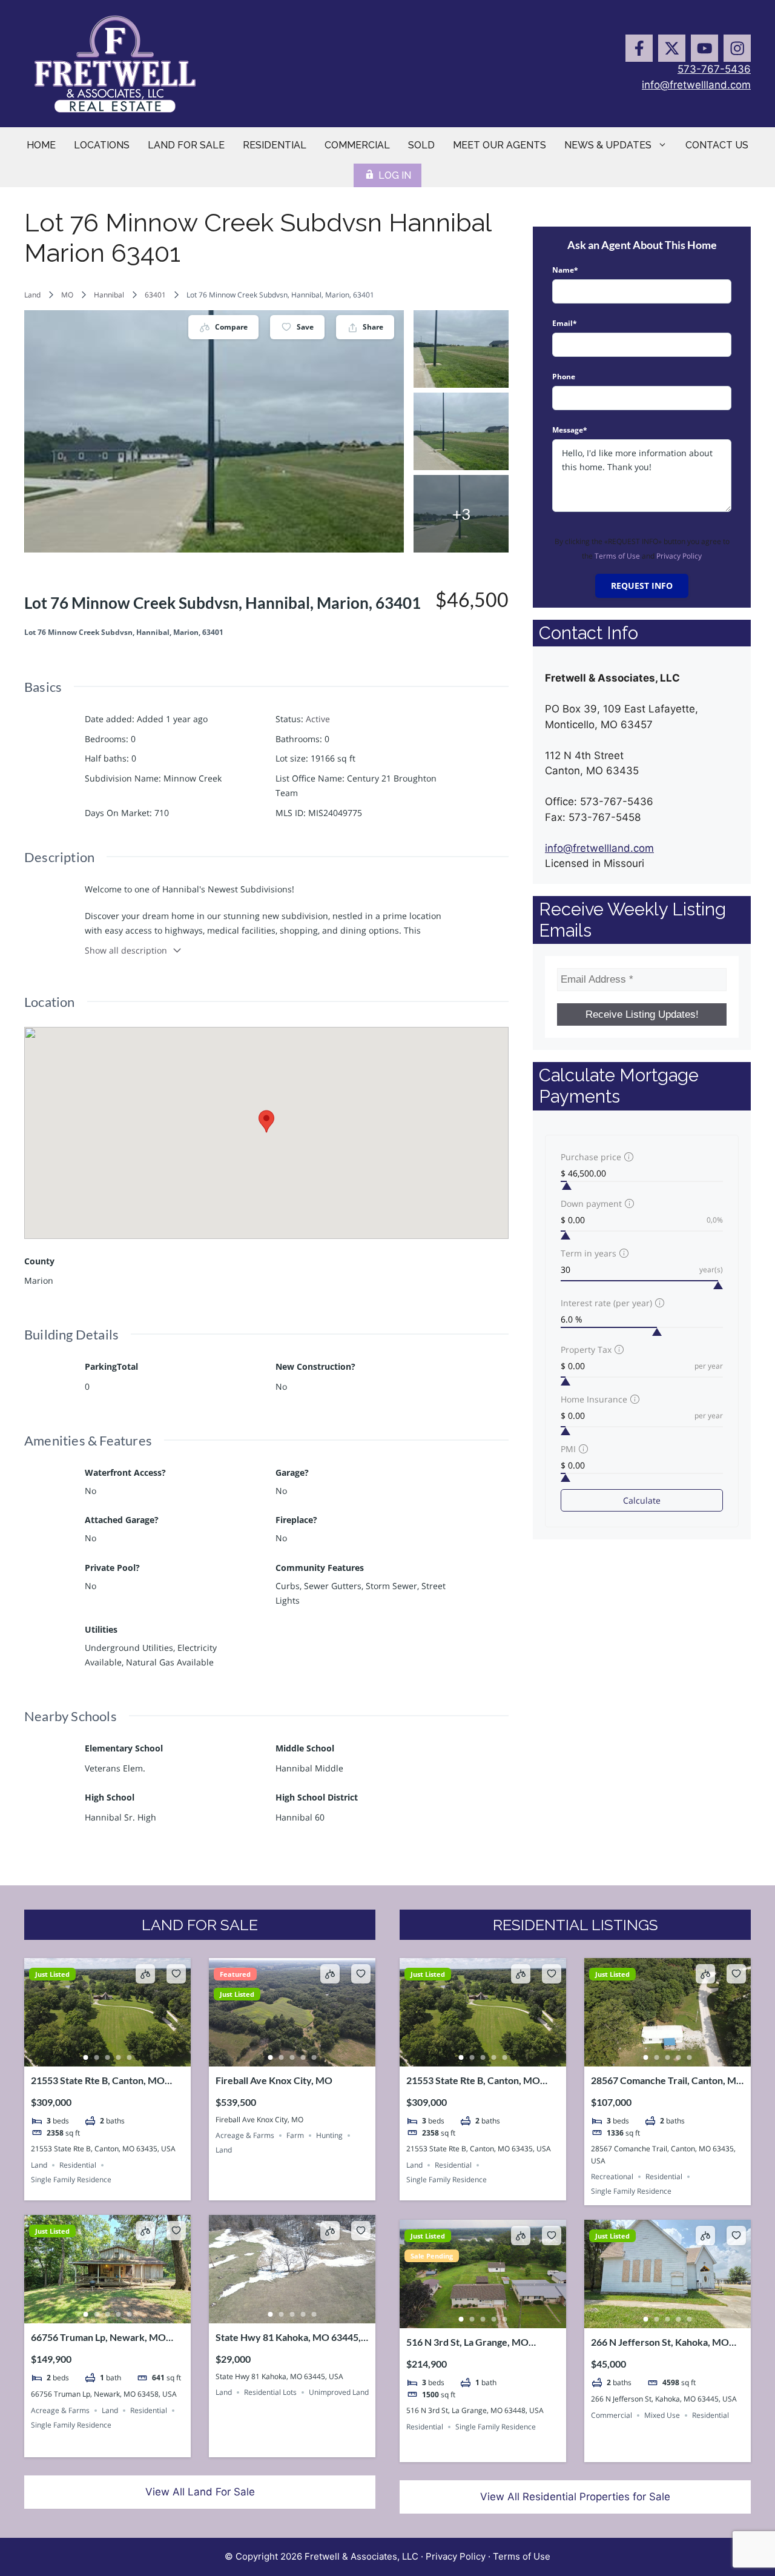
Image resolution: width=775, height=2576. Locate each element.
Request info (642, 586)
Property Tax (586, 1349)
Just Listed (52, 1974)
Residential (275, 145)
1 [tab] (86, 2057)
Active (318, 719)
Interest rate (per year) (606, 1303)
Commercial (357, 145)
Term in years (589, 1253)
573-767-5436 (714, 69)
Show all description (126, 950)
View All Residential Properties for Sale (575, 2497)
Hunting (329, 2135)
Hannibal (109, 295)
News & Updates (608, 145)
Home (41, 145)
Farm (295, 2135)
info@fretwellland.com (696, 85)
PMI (568, 1449)
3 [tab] (108, 2057)
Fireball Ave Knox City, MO (274, 2080)
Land (32, 295)
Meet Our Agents (500, 145)
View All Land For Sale (200, 2492)
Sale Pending (432, 2256)
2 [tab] (97, 2057)
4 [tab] (119, 2057)
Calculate (642, 1500)
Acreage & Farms (245, 2135)
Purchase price (591, 1157)
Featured (235, 1974)
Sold (421, 145)
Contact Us (717, 145)
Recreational (612, 2176)
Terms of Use (617, 556)
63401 (155, 295)
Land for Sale (186, 145)
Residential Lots (270, 2392)
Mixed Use (662, 2415)
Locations (102, 145)
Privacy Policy (679, 556)
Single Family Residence (71, 2179)
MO (67, 295)
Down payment (591, 1203)
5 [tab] (130, 2057)
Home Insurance (594, 1399)
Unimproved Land (339, 2392)
